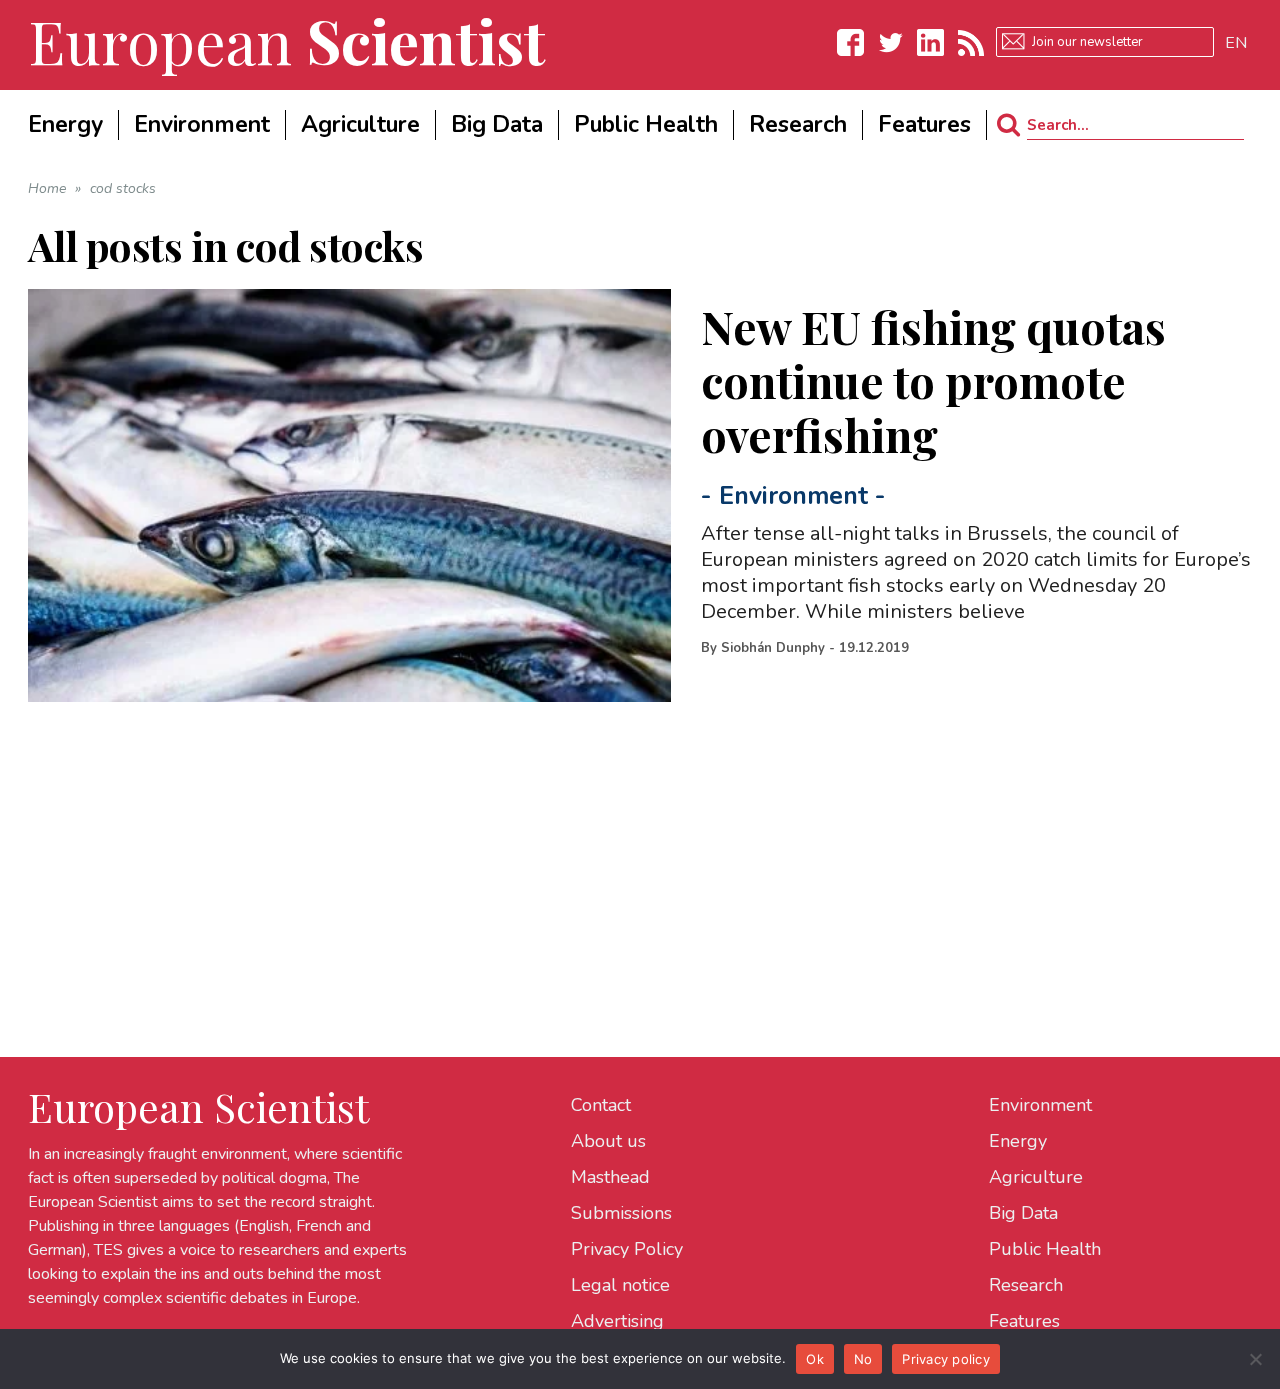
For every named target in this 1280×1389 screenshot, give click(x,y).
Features (1024, 1321)
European (287, 40)
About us (608, 1141)
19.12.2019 (874, 648)
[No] (1255, 1359)
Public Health (1045, 1249)
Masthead (610, 1177)
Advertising (617, 1321)
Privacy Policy (627, 1249)
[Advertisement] (628, 842)
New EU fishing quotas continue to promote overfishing (933, 380)
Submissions (621, 1213)
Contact (601, 1105)
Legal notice (620, 1285)
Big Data (1023, 1213)
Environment (793, 496)
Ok (815, 1359)
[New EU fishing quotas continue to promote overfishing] (350, 495)
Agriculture (1036, 1177)
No (863, 1359)
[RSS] (971, 42)
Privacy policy (946, 1359)
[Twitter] (891, 42)
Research (1026, 1285)
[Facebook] (851, 42)
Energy (1018, 1141)
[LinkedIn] (931, 42)
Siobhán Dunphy (773, 648)
